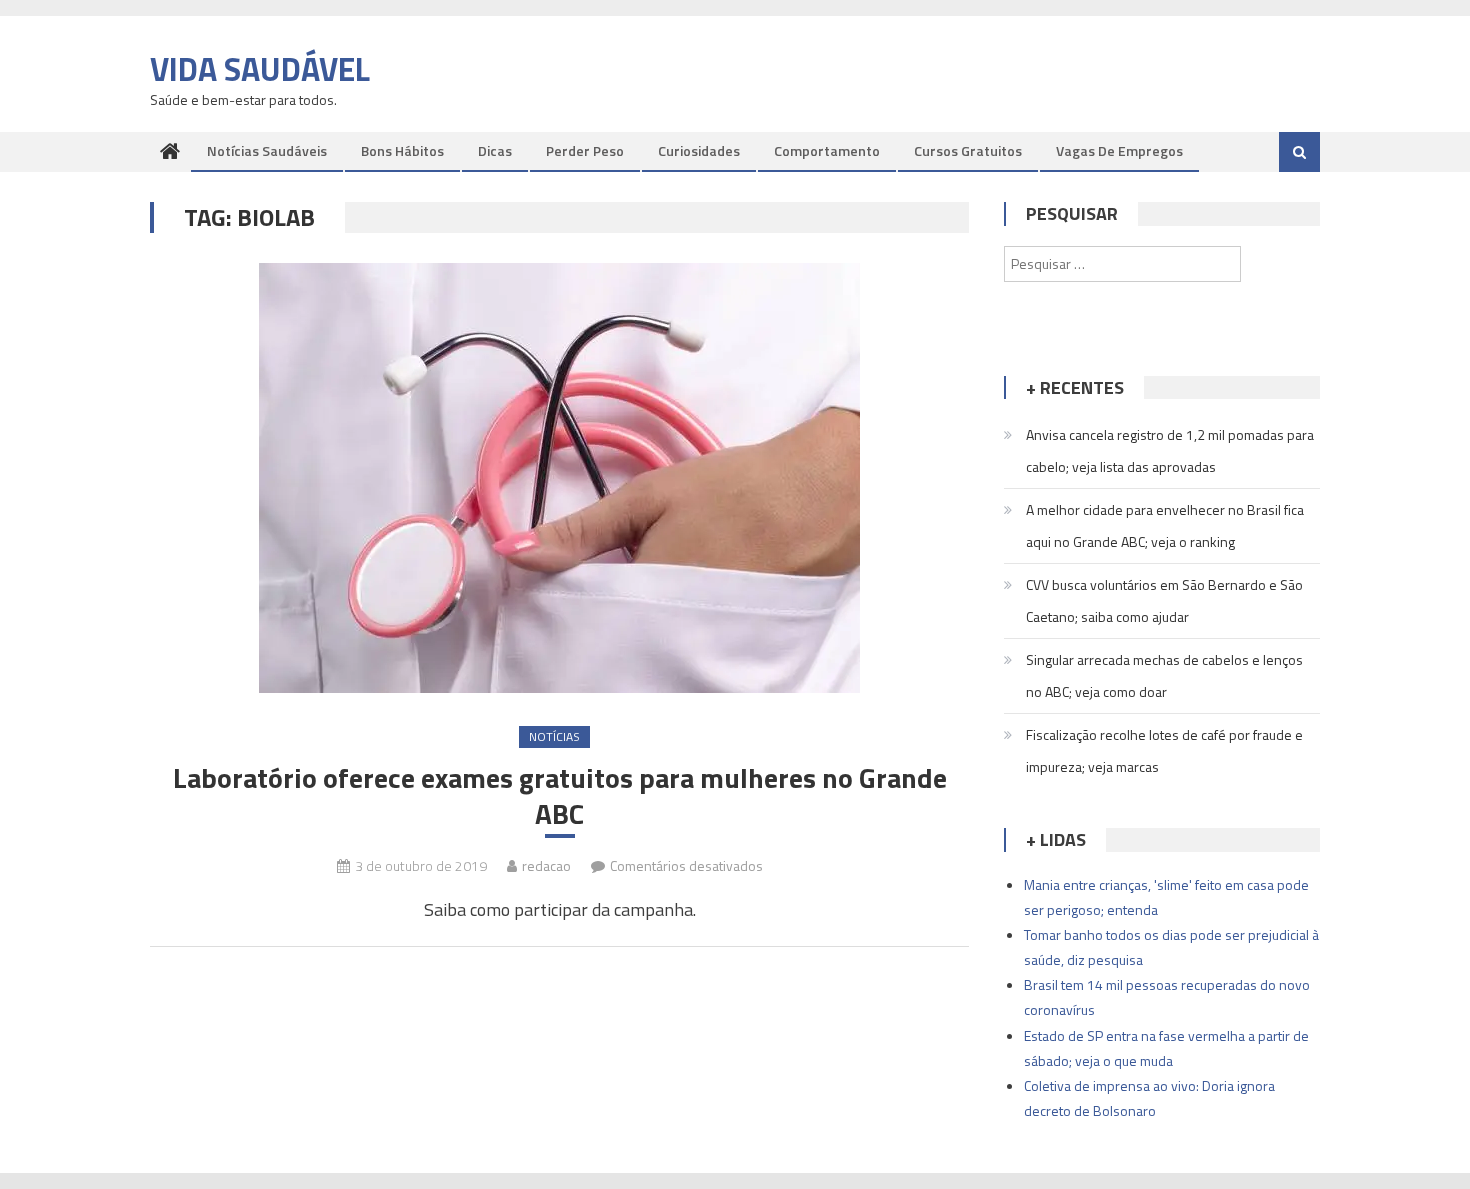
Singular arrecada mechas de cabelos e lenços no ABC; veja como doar (1164, 675)
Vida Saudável (260, 69)
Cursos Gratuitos (968, 150)
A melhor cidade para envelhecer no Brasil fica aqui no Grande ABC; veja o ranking (1165, 525)
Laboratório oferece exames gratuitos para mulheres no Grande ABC (560, 796)
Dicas (495, 150)
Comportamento (827, 150)
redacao (546, 865)
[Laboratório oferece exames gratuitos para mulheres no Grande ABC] (559, 478)
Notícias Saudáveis (267, 150)
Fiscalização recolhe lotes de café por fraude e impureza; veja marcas (1164, 750)
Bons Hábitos (402, 150)
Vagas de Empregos (1119, 150)
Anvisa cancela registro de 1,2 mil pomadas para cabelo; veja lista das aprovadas (1170, 450)
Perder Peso (585, 150)
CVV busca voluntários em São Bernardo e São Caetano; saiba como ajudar (1164, 600)
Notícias (554, 736)
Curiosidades (699, 150)
